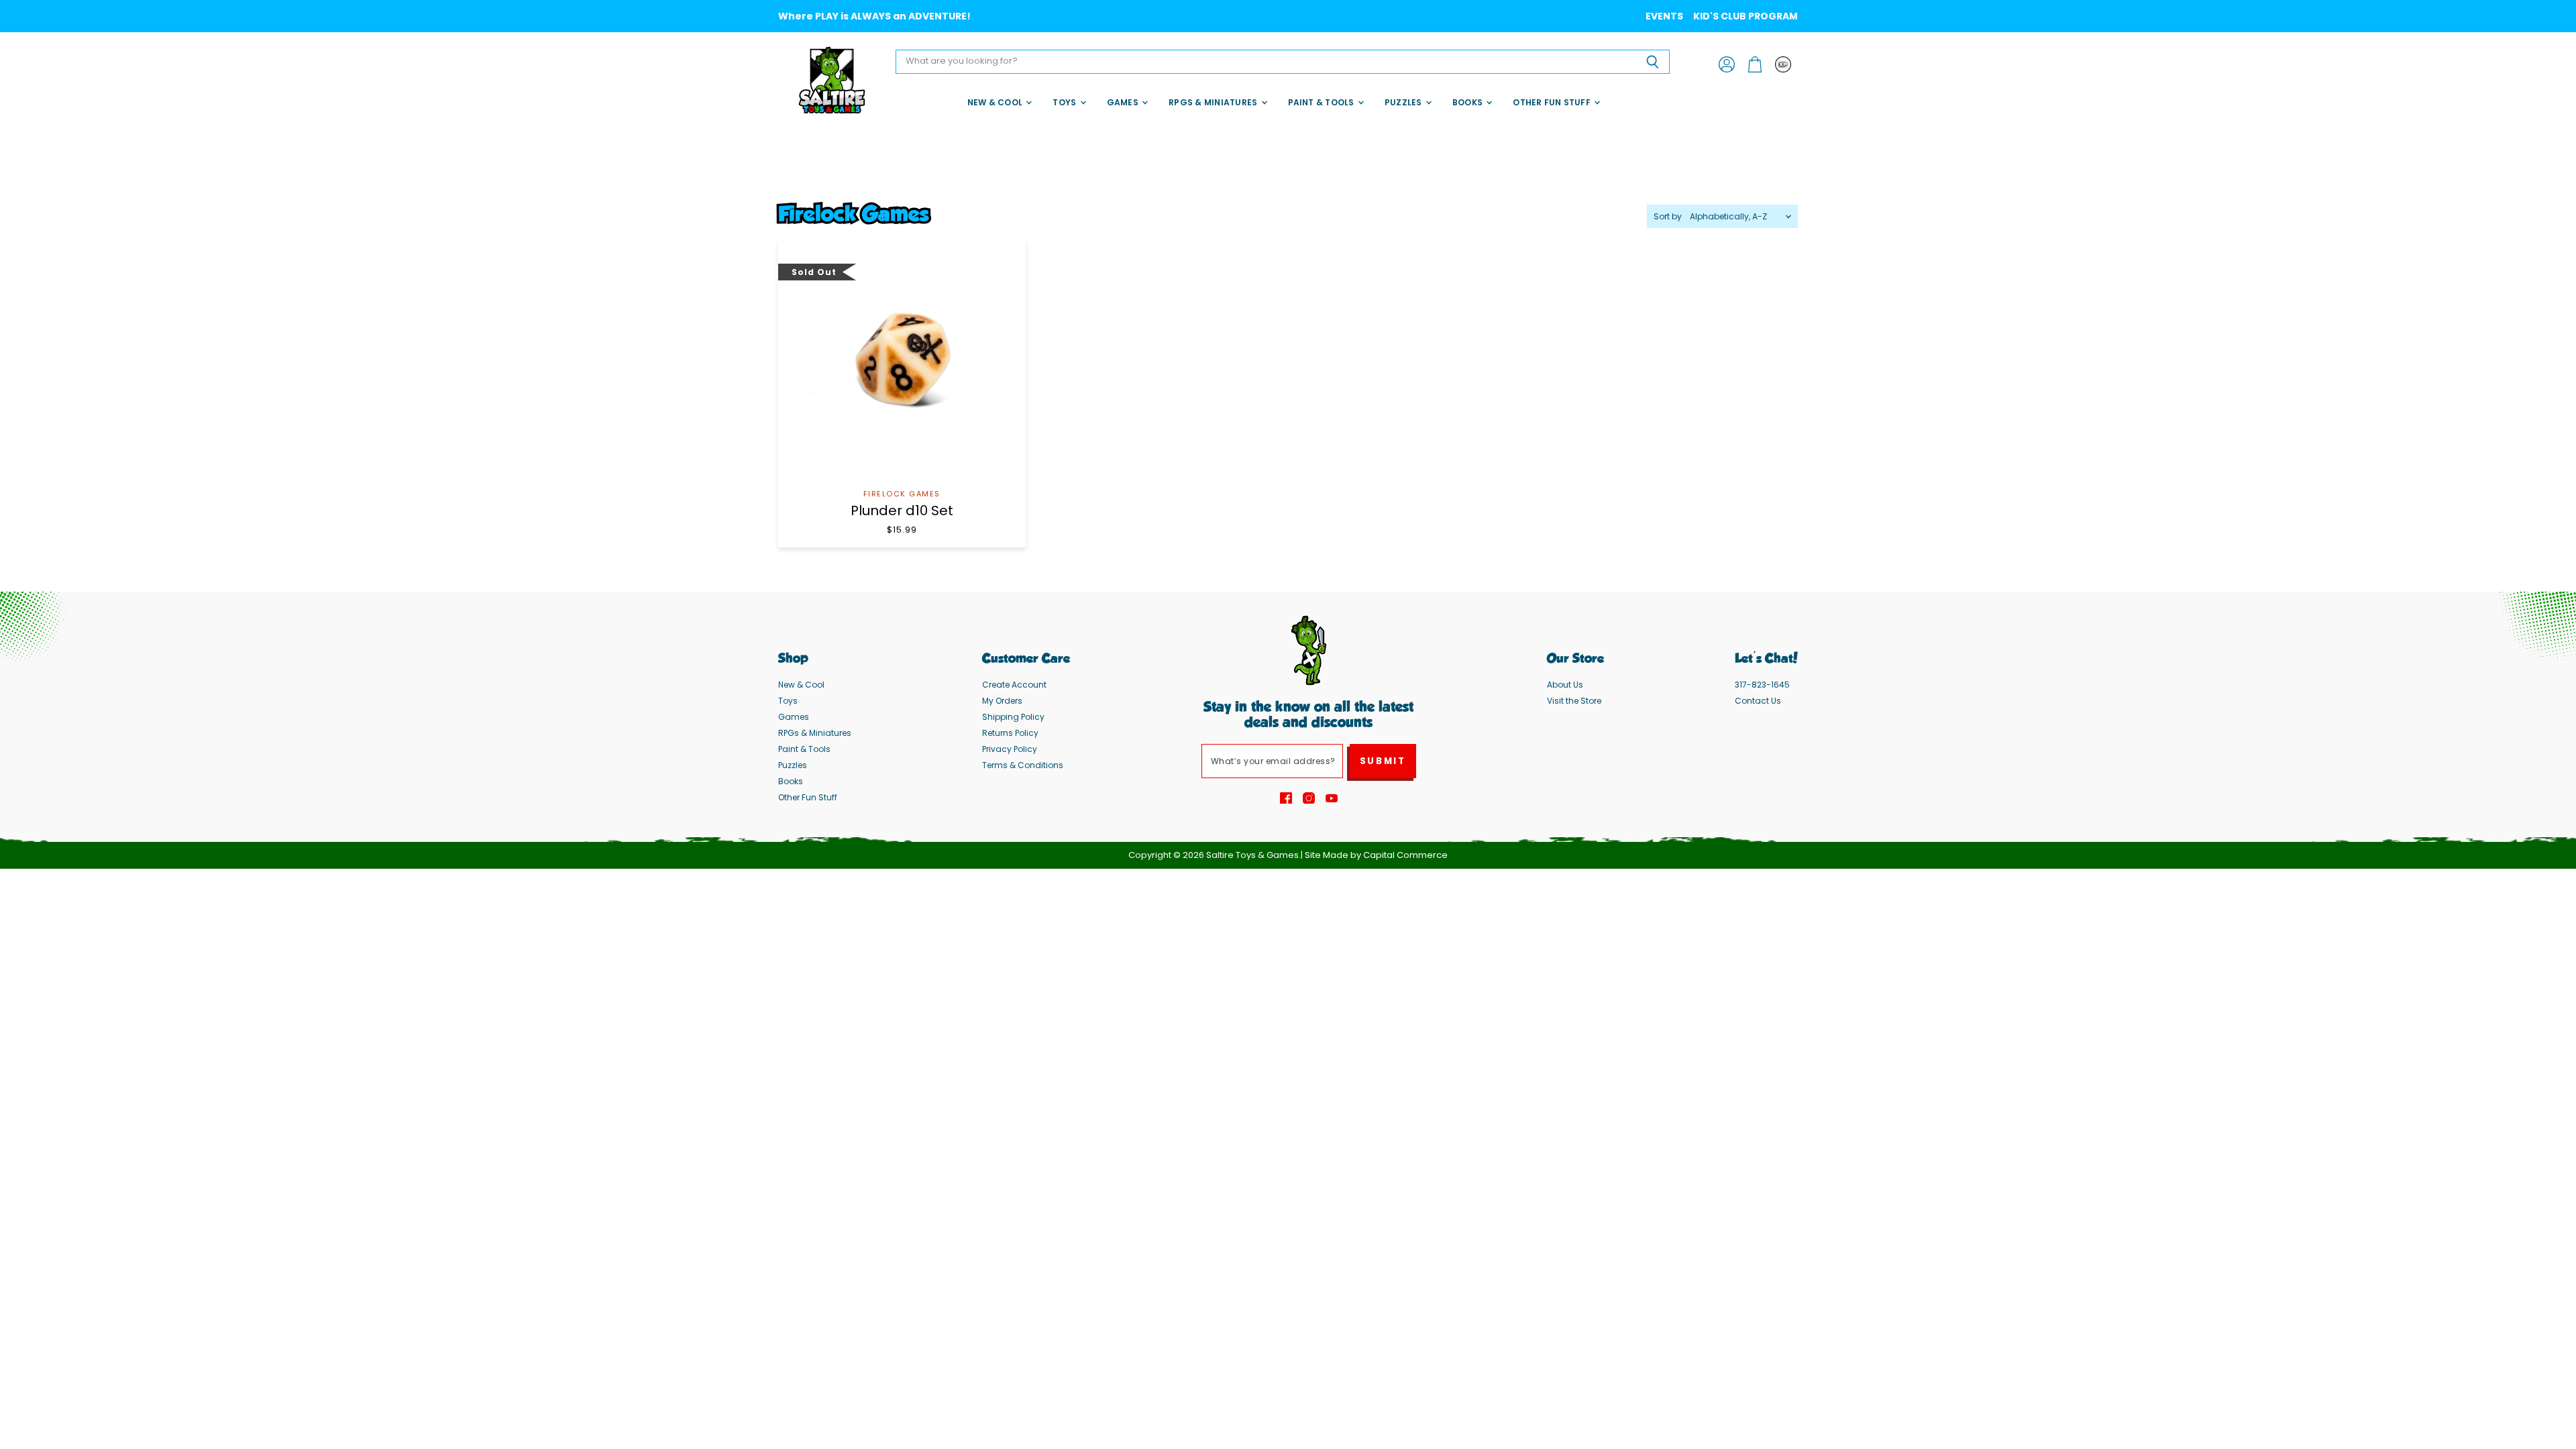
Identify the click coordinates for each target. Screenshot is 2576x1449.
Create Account (1014, 685)
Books (1468, 102)
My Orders (1002, 701)
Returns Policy (1010, 733)
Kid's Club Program (1746, 16)
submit (1383, 761)
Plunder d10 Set (902, 511)
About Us (1565, 685)
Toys (1065, 102)
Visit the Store (1574, 701)
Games (1124, 102)
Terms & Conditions (1023, 765)
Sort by (1668, 217)
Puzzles (1404, 102)
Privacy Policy (1010, 749)
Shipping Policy (1013, 717)
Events (1664, 16)
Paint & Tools (1322, 102)
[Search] (1652, 62)
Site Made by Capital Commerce (1376, 855)
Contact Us (1758, 701)
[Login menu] (1783, 64)
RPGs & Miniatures (1214, 102)
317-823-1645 (1762, 685)
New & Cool (996, 102)
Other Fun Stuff (1553, 102)
